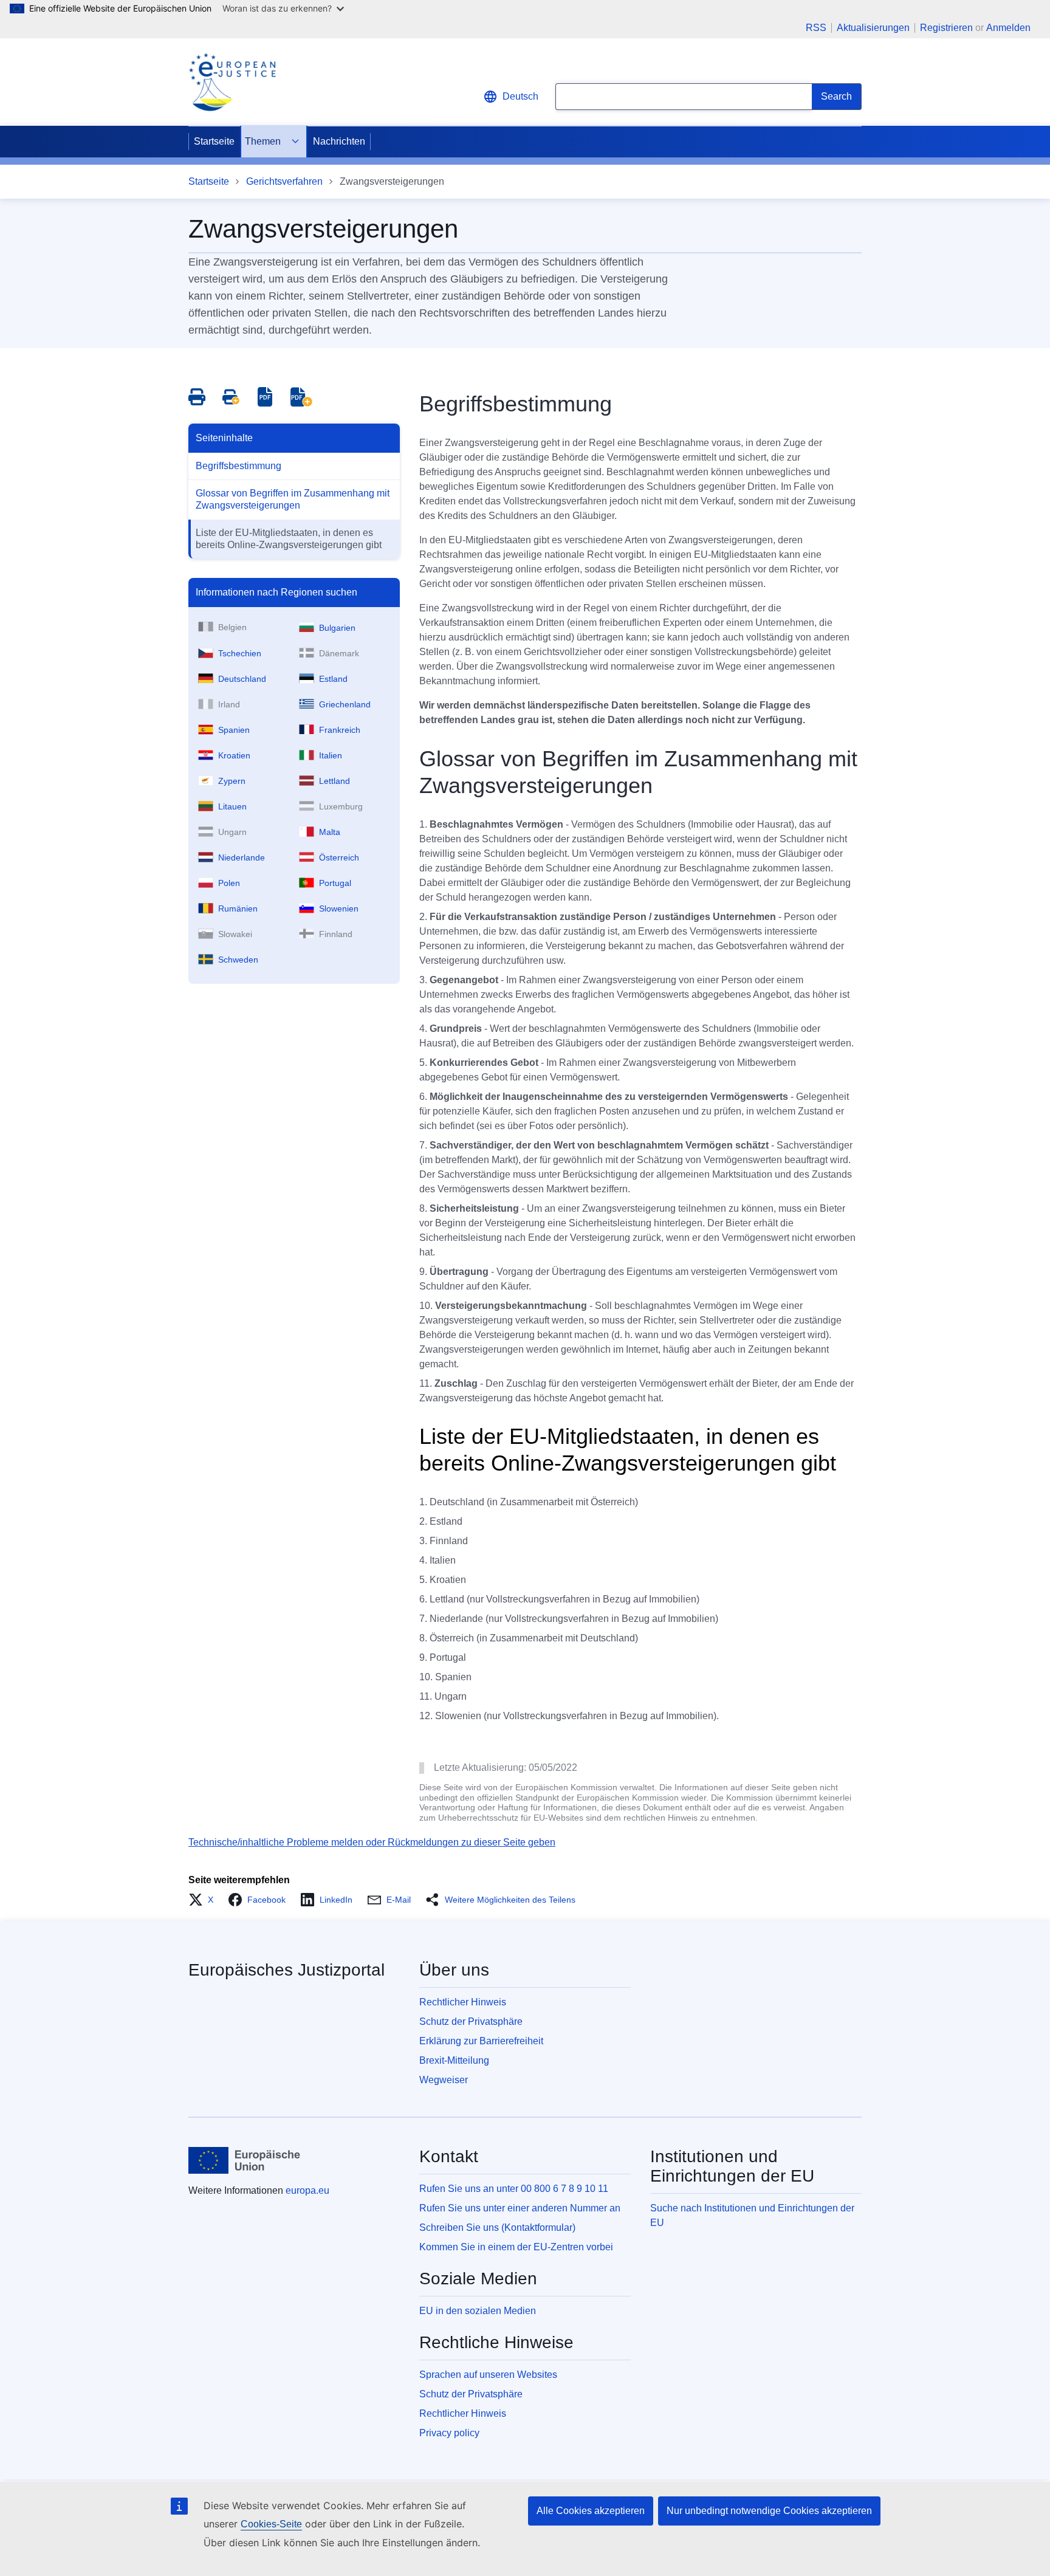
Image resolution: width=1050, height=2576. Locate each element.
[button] (204, 1900)
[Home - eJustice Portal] (232, 82)
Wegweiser (444, 2080)
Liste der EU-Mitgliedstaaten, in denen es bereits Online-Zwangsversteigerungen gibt (289, 539)
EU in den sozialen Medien (478, 2311)
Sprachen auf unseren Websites (488, 2375)
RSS (816, 28)
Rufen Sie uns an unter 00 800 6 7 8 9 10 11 (514, 2189)
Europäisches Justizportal (287, 1970)
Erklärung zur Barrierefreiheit (481, 2041)
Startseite (214, 141)
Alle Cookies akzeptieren (591, 2511)
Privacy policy (449, 2433)
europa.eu (307, 2190)
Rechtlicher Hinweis (463, 2002)
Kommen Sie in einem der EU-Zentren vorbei (516, 2247)
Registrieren (946, 28)
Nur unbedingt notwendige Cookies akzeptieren (769, 2511)
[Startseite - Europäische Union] (245, 2160)
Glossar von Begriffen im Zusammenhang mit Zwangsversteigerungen (293, 499)
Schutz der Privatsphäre (471, 2021)
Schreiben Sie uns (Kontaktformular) (497, 2227)
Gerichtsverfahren (284, 181)
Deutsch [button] (520, 96)
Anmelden (1008, 28)
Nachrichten (339, 141)
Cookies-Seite (271, 2524)
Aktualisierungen (873, 28)
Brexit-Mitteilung (454, 2060)
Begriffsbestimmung (238, 466)
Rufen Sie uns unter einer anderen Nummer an (520, 2208)
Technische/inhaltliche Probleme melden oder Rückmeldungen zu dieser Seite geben (372, 1842)
